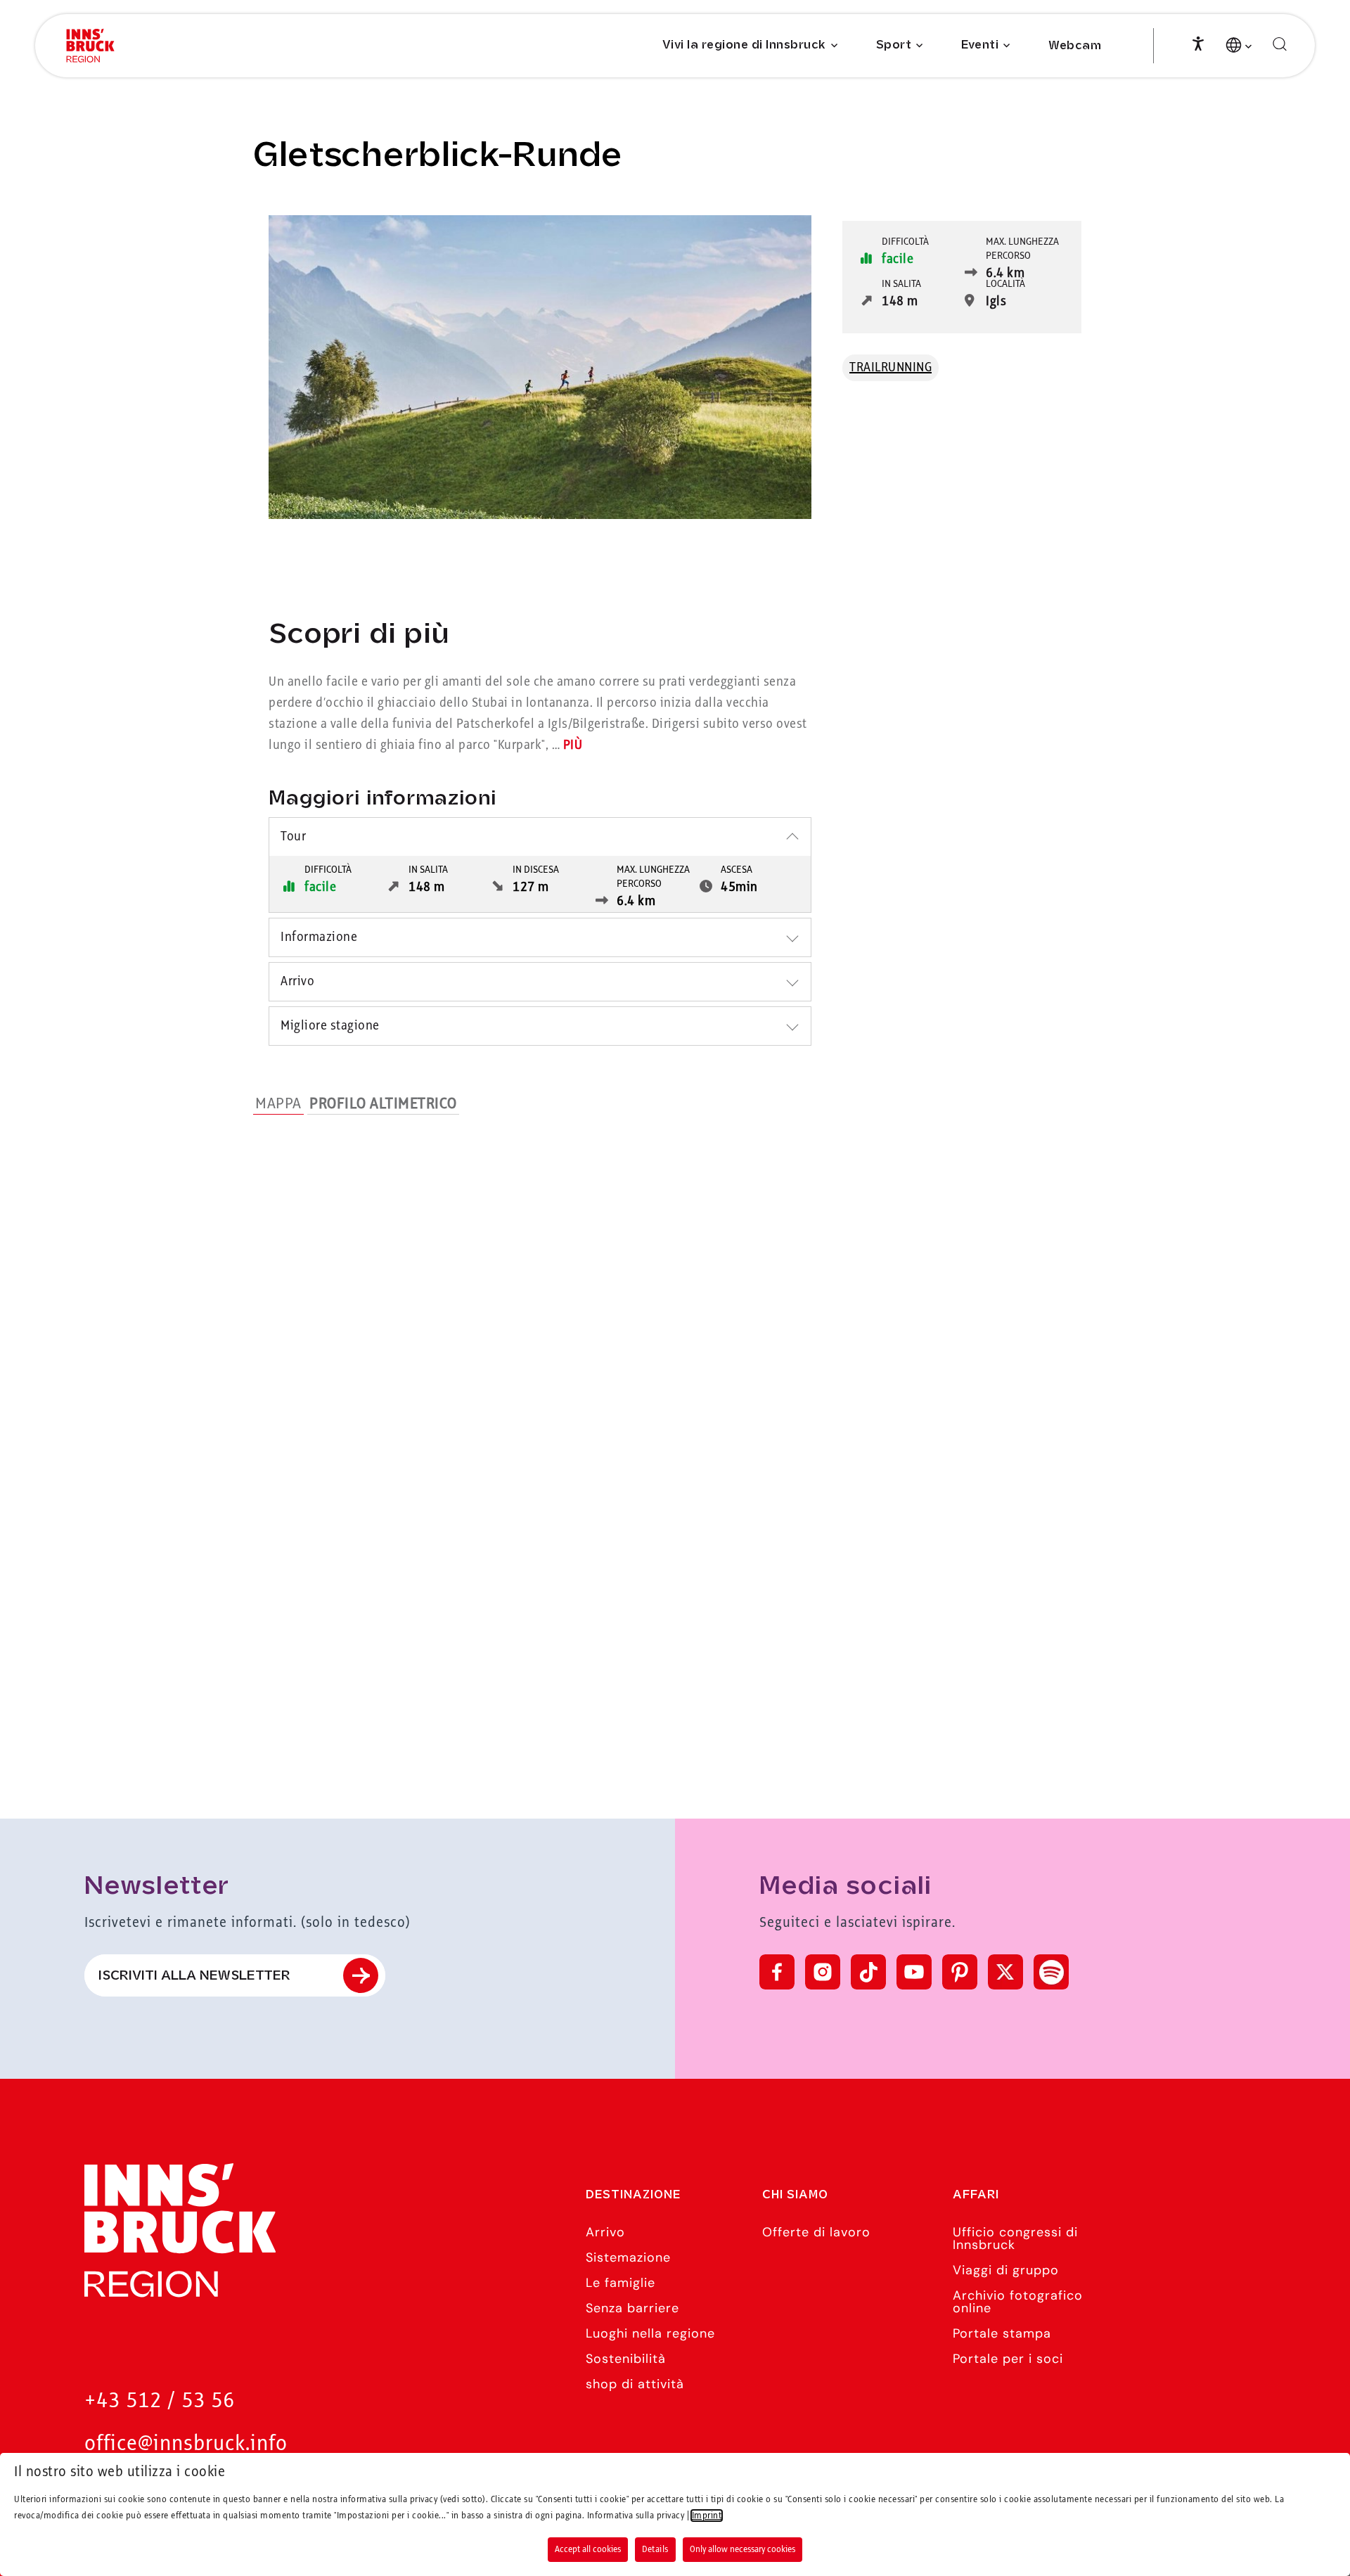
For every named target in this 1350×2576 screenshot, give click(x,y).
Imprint (707, 2516)
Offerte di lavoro (816, 2232)
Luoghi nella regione (650, 2333)
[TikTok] (868, 1972)
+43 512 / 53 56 (160, 2401)
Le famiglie (621, 2283)
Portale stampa (1002, 2333)
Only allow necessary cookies (742, 2549)
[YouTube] (914, 1972)
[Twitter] (1005, 1972)
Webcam (1075, 46)
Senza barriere (632, 2308)
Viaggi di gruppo (1006, 2270)
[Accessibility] (1198, 42)
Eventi (980, 45)
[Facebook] (777, 1972)
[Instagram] (823, 1972)
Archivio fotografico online (1018, 2302)
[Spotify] (1051, 1972)
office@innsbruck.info (186, 2444)
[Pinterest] (960, 1972)
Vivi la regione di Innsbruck (744, 45)
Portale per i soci (1008, 2359)
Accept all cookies (588, 2549)
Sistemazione (628, 2257)
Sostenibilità (626, 2359)
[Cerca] (1280, 45)
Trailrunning (891, 368)
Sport (894, 45)
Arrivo (605, 2232)
